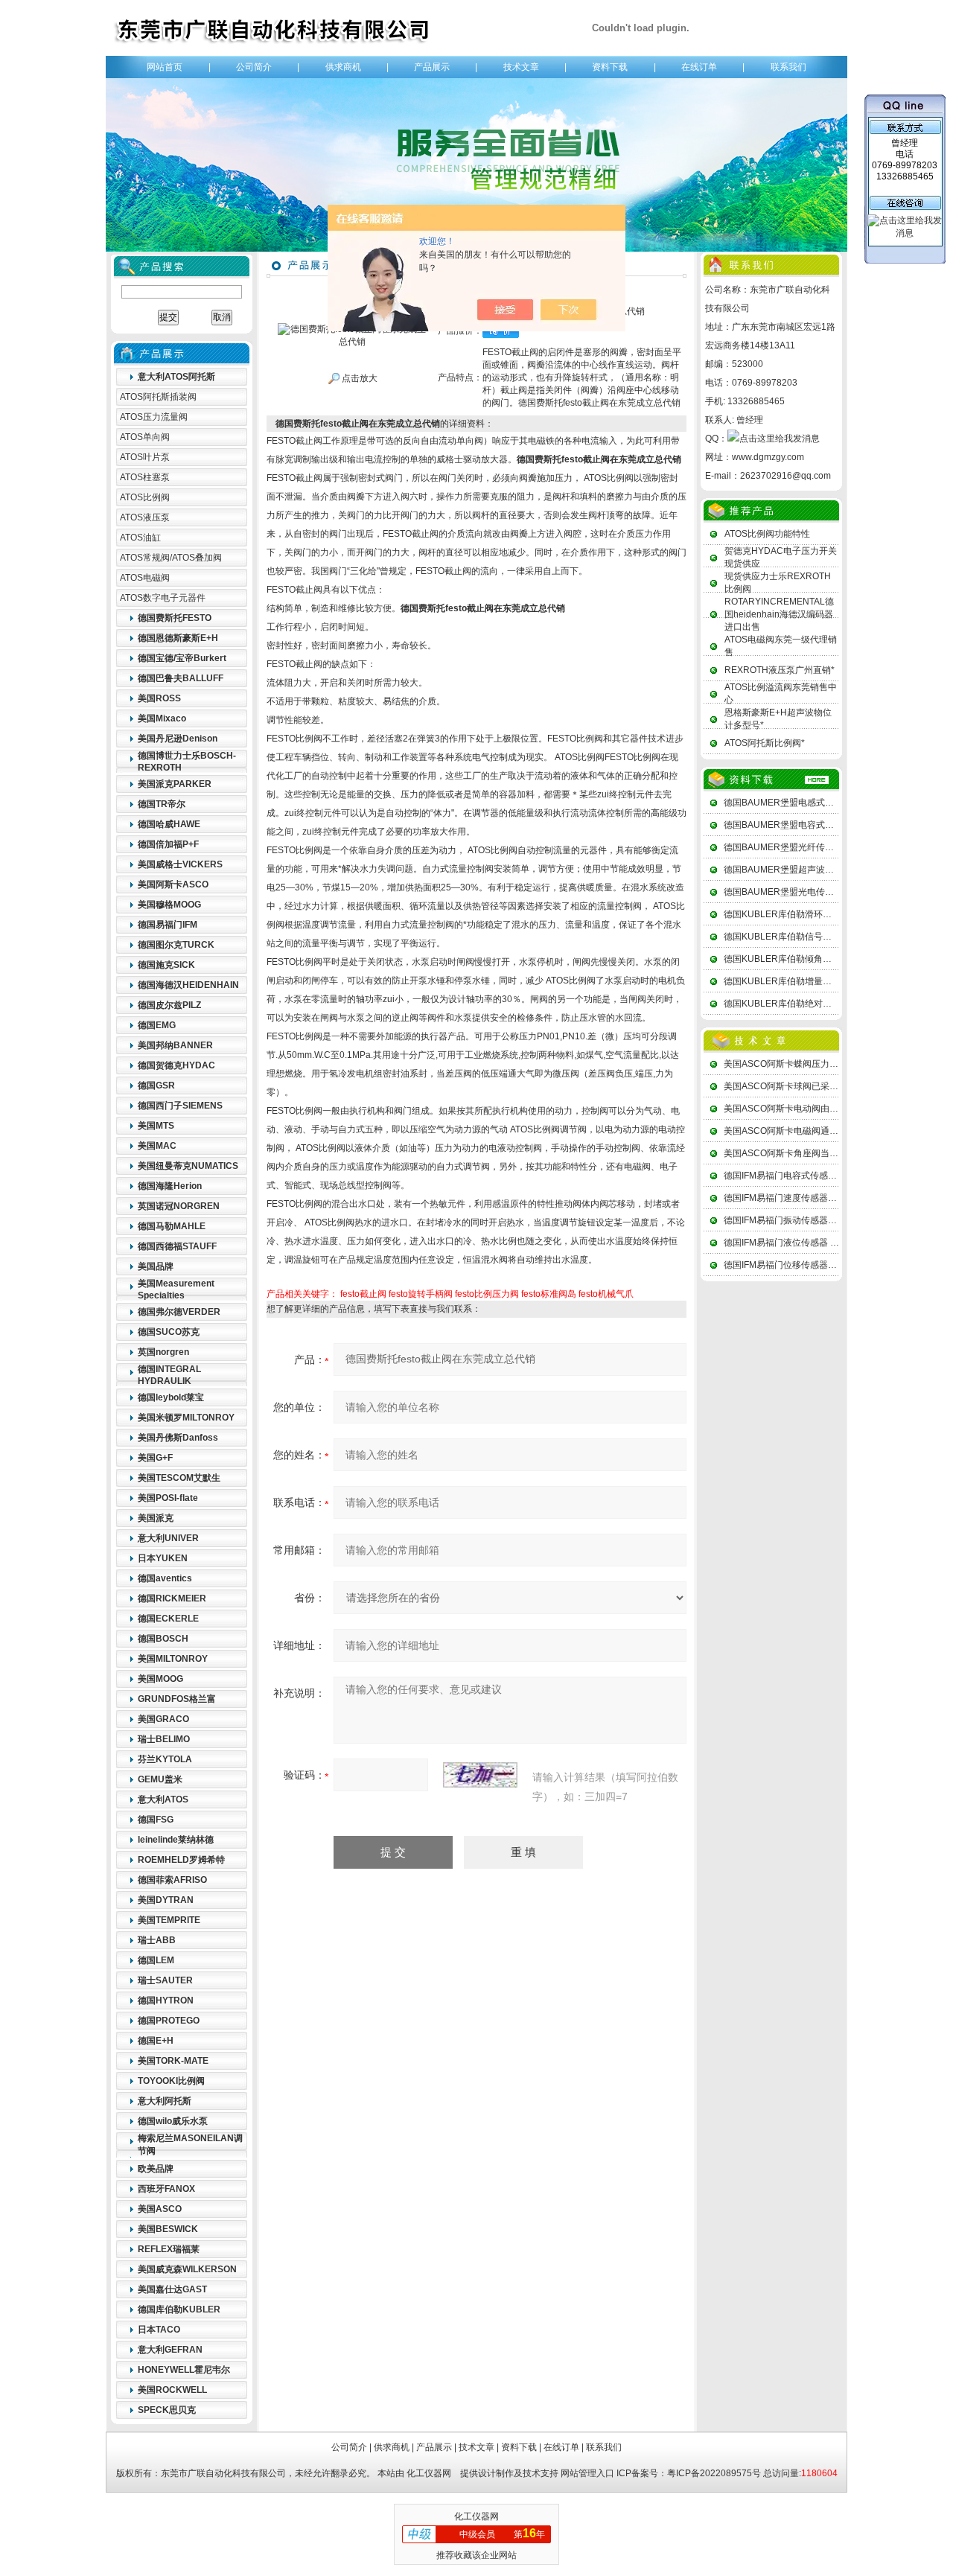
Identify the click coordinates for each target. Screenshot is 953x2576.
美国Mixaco (162, 718)
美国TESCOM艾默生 (179, 1478)
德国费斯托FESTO (175, 618)
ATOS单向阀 (145, 437)
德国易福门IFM (168, 925)
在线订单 (699, 67)
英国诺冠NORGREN (179, 1206)
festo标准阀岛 (549, 1294)
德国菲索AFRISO (172, 1880)
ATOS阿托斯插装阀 (158, 397)
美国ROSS (159, 698)
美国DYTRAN (166, 1900)
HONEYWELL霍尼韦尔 (184, 2370)
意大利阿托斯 (165, 2101)
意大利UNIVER (168, 1538)
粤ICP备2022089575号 (714, 2473)
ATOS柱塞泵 (145, 477)
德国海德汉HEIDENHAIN (188, 985)
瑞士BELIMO (164, 1739)
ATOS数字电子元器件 (163, 598)
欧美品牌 (156, 2169)
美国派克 (156, 1518)
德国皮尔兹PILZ (169, 1005)
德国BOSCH (163, 1639)
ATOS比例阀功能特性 (767, 534)
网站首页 (165, 67)
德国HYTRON (166, 2000)
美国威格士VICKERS (180, 864)
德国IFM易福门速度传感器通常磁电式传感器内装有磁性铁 (838, 1198)
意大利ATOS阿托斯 (176, 377)
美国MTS (156, 1126)
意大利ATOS (163, 1799)
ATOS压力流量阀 (154, 417)
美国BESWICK (168, 2229)
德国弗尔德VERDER (179, 1312)
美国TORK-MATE (173, 2061)
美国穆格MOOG (169, 905)
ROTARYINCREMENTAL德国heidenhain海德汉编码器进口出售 (779, 614)
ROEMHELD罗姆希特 (181, 1860)
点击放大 (358, 378)
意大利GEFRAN (170, 2350)
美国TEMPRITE (169, 1920)
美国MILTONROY (173, 1659)
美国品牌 (156, 1266)
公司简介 (254, 67)
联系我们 (788, 67)
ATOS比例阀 (145, 497)
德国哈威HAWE (169, 824)
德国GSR (156, 1085)
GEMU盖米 (160, 1779)
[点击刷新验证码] (480, 1775)
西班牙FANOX (166, 2189)
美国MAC (157, 1146)
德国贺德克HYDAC (176, 1065)
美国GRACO (163, 1719)
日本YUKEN (163, 1558)
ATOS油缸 (140, 538)
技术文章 (521, 67)
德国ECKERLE (168, 1619)
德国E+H (156, 2041)
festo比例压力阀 (487, 1294)
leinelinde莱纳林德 (176, 1840)
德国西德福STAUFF (177, 1246)
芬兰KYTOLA (165, 1759)
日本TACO (159, 2330)
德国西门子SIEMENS (180, 1106)
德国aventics (165, 1578)
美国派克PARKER (175, 784)
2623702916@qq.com (785, 476)
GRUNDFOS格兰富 (177, 1699)
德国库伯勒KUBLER (179, 2309)
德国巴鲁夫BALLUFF (181, 678)
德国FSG (156, 1820)
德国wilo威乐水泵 (173, 2121)
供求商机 (343, 67)
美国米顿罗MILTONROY (186, 1418)
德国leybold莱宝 (171, 1397)
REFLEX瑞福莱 (169, 2249)
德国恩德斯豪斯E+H (178, 638)
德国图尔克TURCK (176, 945)
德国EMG (157, 1025)
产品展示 (432, 67)
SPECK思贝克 (167, 2410)
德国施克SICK (166, 965)
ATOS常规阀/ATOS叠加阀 (171, 558)
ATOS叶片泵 (145, 457)
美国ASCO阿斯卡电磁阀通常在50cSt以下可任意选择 (828, 1131)
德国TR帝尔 (162, 804)
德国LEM (156, 1960)
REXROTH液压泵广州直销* (780, 670)
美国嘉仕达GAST (172, 2289)
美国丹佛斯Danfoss (178, 1438)
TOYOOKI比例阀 (171, 2081)
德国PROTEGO (169, 2021)
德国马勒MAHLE (172, 1226)
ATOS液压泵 (145, 517)
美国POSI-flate (168, 1498)
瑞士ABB (157, 1940)
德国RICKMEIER (172, 1598)
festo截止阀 (363, 1294)
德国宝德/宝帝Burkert (182, 658)
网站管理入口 (587, 2473)
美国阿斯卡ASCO (173, 884)
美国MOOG (160, 1679)
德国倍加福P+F (168, 844)
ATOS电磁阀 (145, 578)
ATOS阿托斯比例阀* (765, 743)
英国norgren (163, 1352)
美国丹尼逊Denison (178, 739)
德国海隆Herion (170, 1186)
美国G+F (155, 1458)
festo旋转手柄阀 (421, 1294)
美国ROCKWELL (172, 2390)
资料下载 (610, 67)
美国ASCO (160, 2209)
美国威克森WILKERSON (187, 2269)
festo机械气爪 (606, 1294)
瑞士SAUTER (165, 1980)
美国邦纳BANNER (175, 1045)
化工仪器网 (429, 2473)
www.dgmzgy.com (768, 457)
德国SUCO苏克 (169, 1332)
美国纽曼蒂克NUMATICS (188, 1166)
